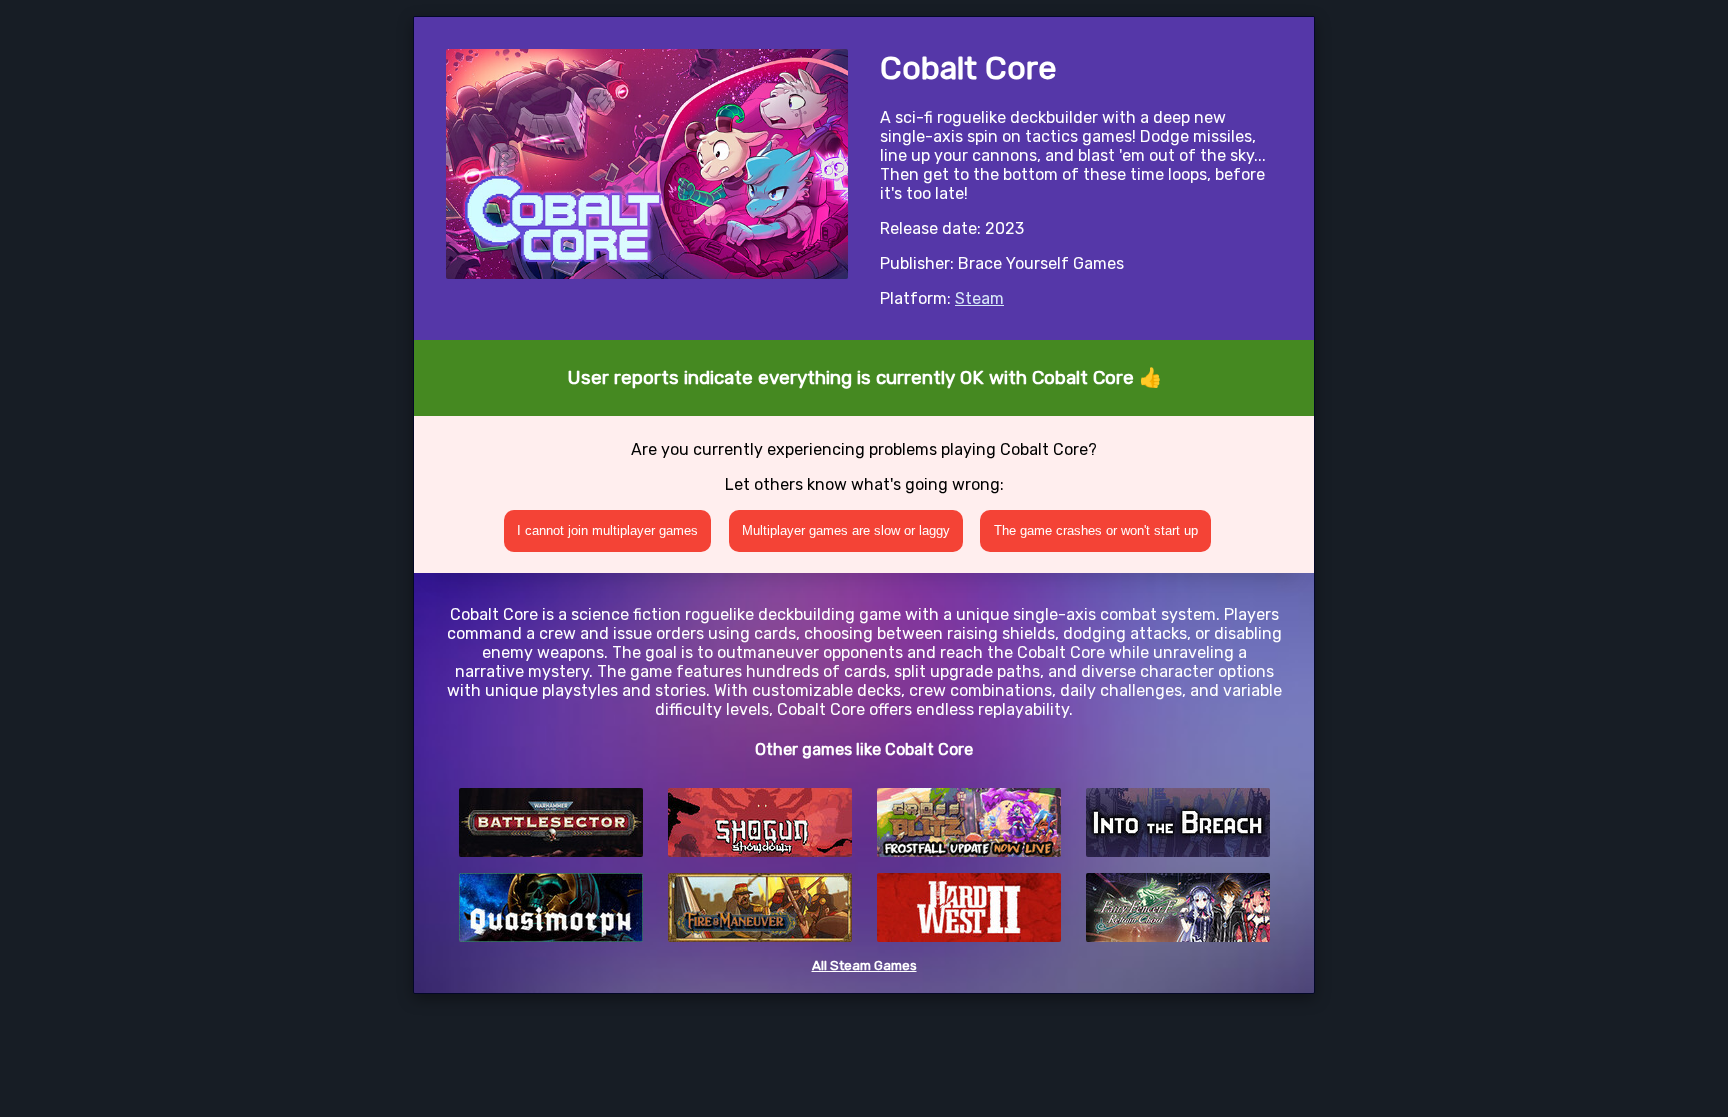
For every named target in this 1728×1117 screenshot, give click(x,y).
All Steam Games (864, 965)
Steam (979, 298)
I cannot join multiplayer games (607, 530)
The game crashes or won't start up (1096, 530)
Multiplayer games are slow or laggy (846, 530)
